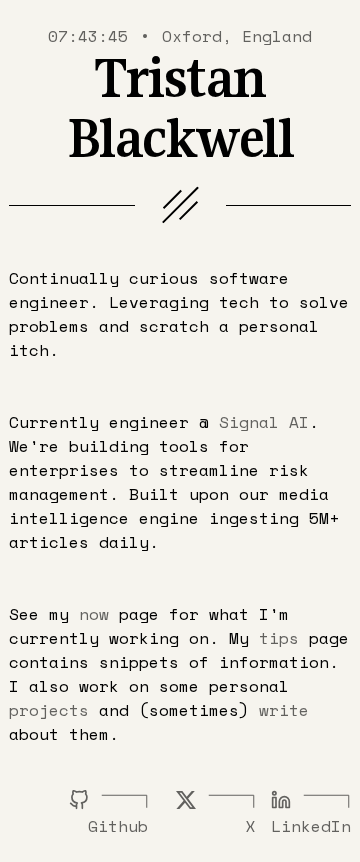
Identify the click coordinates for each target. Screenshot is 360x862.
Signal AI (264, 422)
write (284, 710)
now (94, 614)
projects (49, 710)
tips (279, 638)
